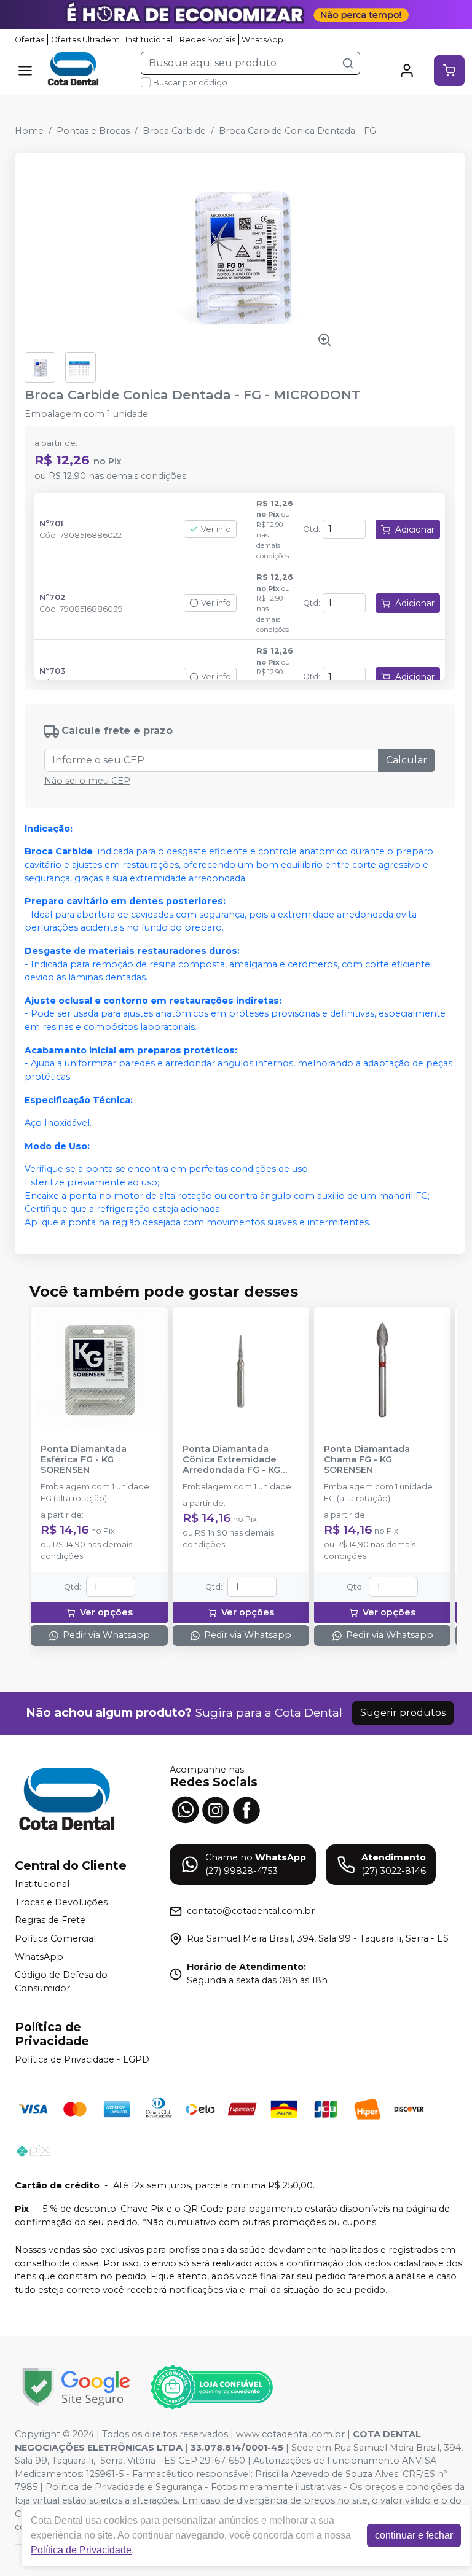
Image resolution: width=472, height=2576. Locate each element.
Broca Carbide (174, 131)
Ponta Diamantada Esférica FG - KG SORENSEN (84, 1460)
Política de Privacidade (81, 2550)
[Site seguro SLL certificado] (76, 2387)
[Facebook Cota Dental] (246, 1809)
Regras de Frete (50, 1921)
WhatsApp (262, 40)
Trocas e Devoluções (61, 1902)
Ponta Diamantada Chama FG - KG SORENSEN (367, 1460)
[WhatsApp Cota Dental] (185, 1809)
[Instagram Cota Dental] (216, 1809)
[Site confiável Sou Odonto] (211, 2387)
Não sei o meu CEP (87, 781)
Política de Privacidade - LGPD (82, 2059)
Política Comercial (55, 1938)
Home (29, 131)
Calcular (407, 760)
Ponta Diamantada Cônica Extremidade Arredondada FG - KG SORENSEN (231, 1460)
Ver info (216, 529)
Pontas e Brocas (93, 131)
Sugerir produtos (403, 1713)
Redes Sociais (207, 40)
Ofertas (29, 40)
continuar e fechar (414, 2535)
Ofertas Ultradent (85, 40)
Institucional (149, 40)
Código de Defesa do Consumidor (61, 1982)
